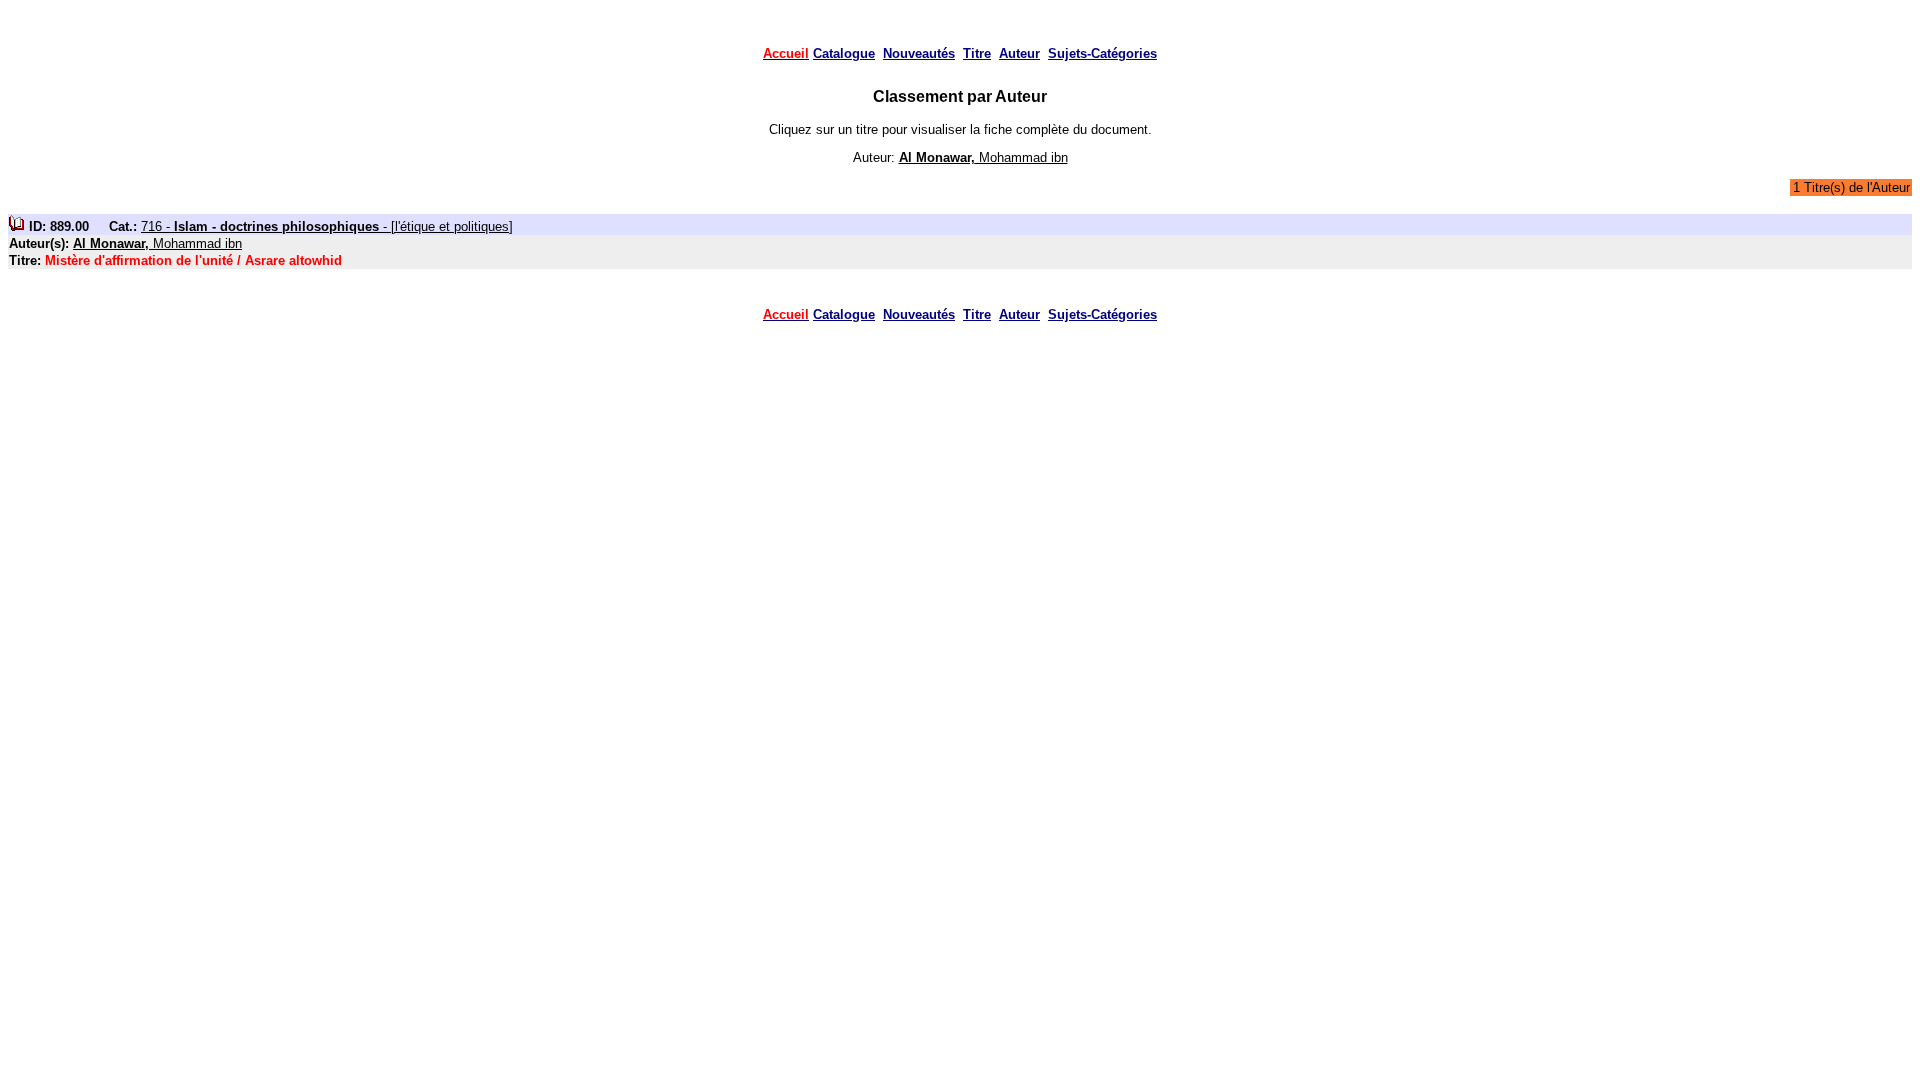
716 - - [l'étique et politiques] (327, 226)
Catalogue (844, 53)
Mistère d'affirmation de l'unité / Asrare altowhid (193, 260)
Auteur (1019, 53)
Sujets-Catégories (1102, 53)
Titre (977, 53)
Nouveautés (919, 53)
